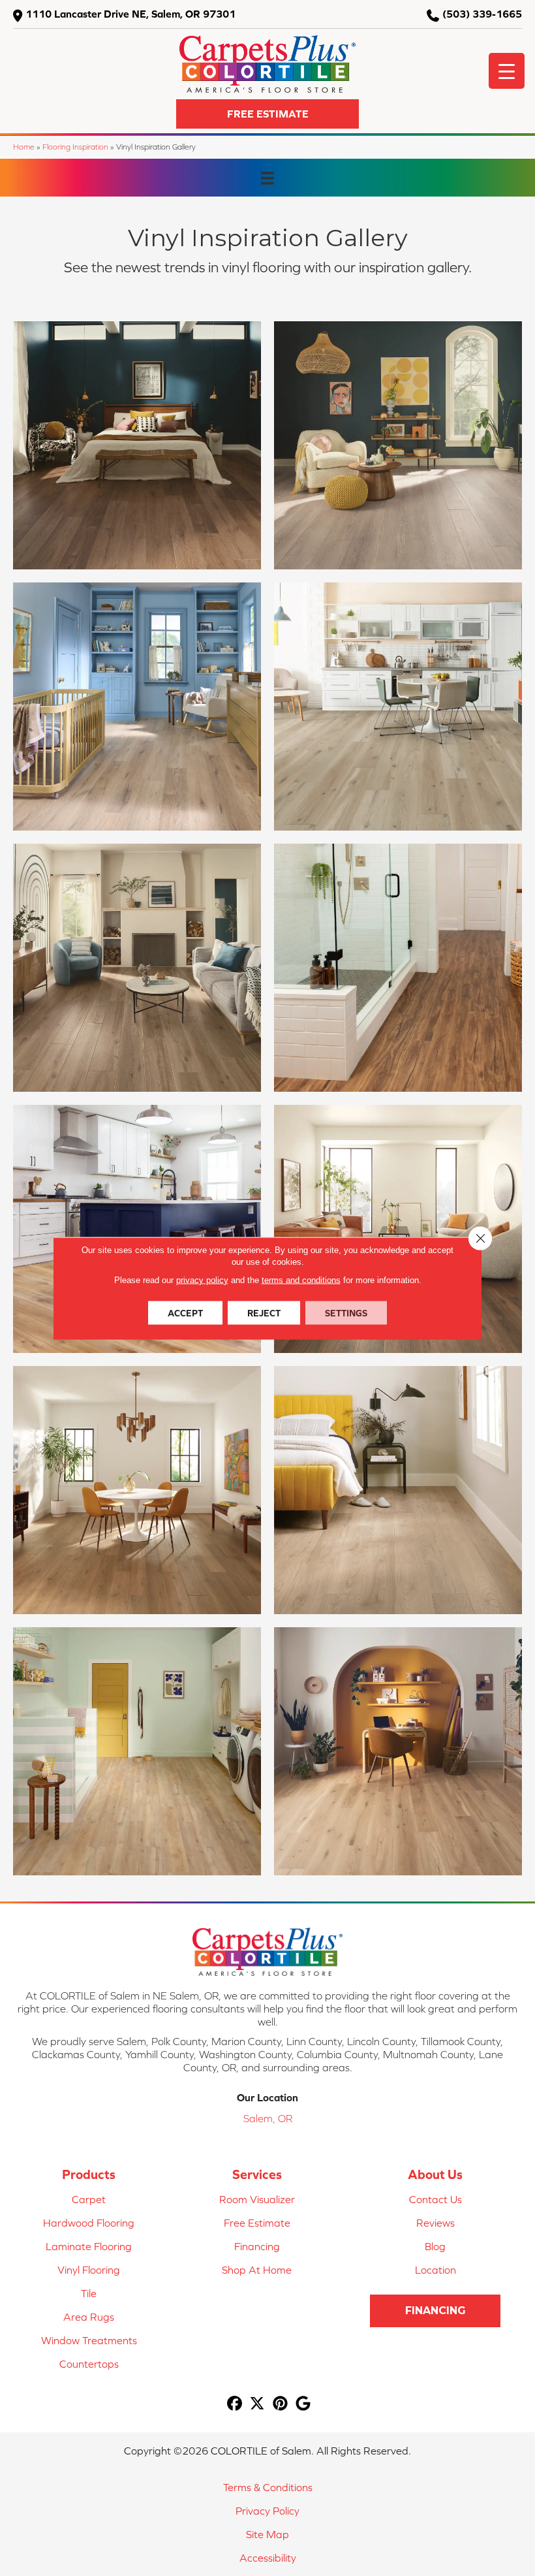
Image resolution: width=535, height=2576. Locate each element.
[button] (267, 114)
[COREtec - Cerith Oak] (398, 445)
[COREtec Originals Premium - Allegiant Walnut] (398, 1490)
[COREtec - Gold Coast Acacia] (398, 968)
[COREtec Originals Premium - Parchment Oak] (137, 968)
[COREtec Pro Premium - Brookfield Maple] (137, 1751)
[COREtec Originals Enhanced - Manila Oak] (137, 1229)
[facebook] (235, 2404)
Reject (264, 1312)
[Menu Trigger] (507, 71)
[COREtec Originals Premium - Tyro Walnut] (398, 1229)
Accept (185, 1312)
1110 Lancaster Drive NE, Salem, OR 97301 (130, 14)
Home (24, 147)
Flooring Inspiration (75, 147)
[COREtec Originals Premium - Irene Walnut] (137, 1490)
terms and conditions (301, 1280)
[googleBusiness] (303, 2404)
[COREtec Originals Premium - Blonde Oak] (398, 1751)
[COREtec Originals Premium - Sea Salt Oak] (398, 707)
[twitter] (257, 2404)
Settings (346, 1312)
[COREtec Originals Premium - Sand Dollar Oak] (137, 707)
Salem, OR (268, 2118)
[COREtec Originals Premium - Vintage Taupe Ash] (137, 445)
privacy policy (202, 1280)
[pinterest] (280, 2404)
